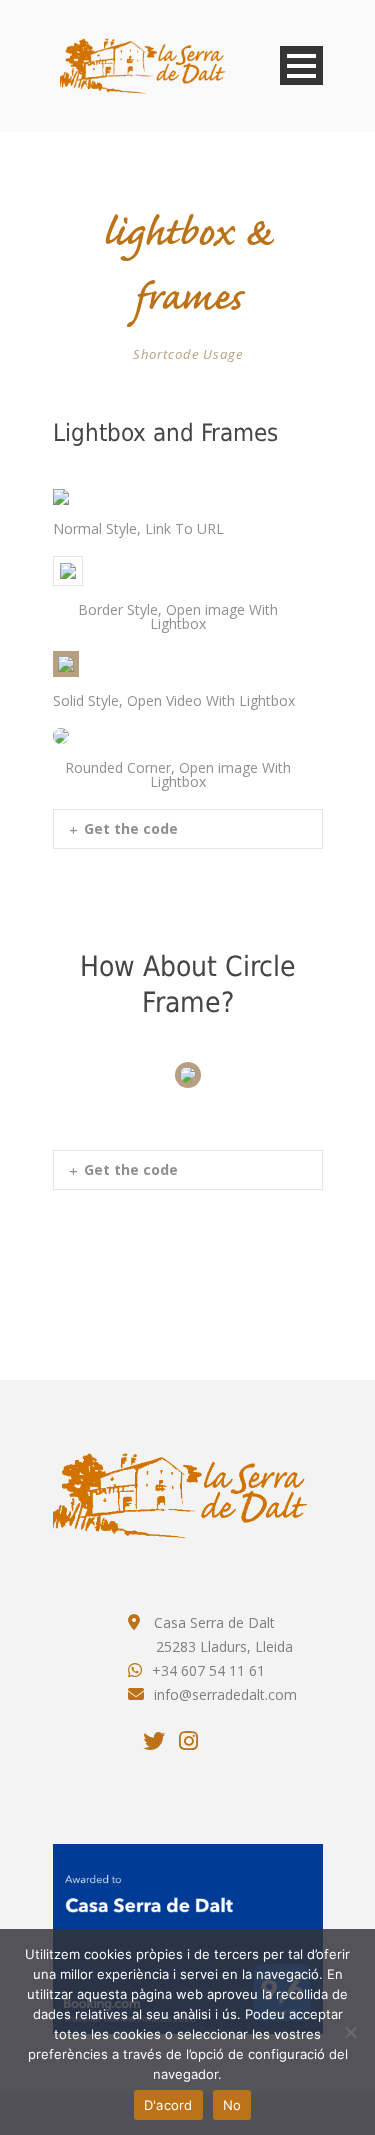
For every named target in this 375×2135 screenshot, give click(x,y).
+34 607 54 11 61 (208, 1670)
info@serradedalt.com (225, 1694)
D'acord (168, 2105)
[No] (350, 2032)
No (232, 2105)
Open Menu (301, 65)
